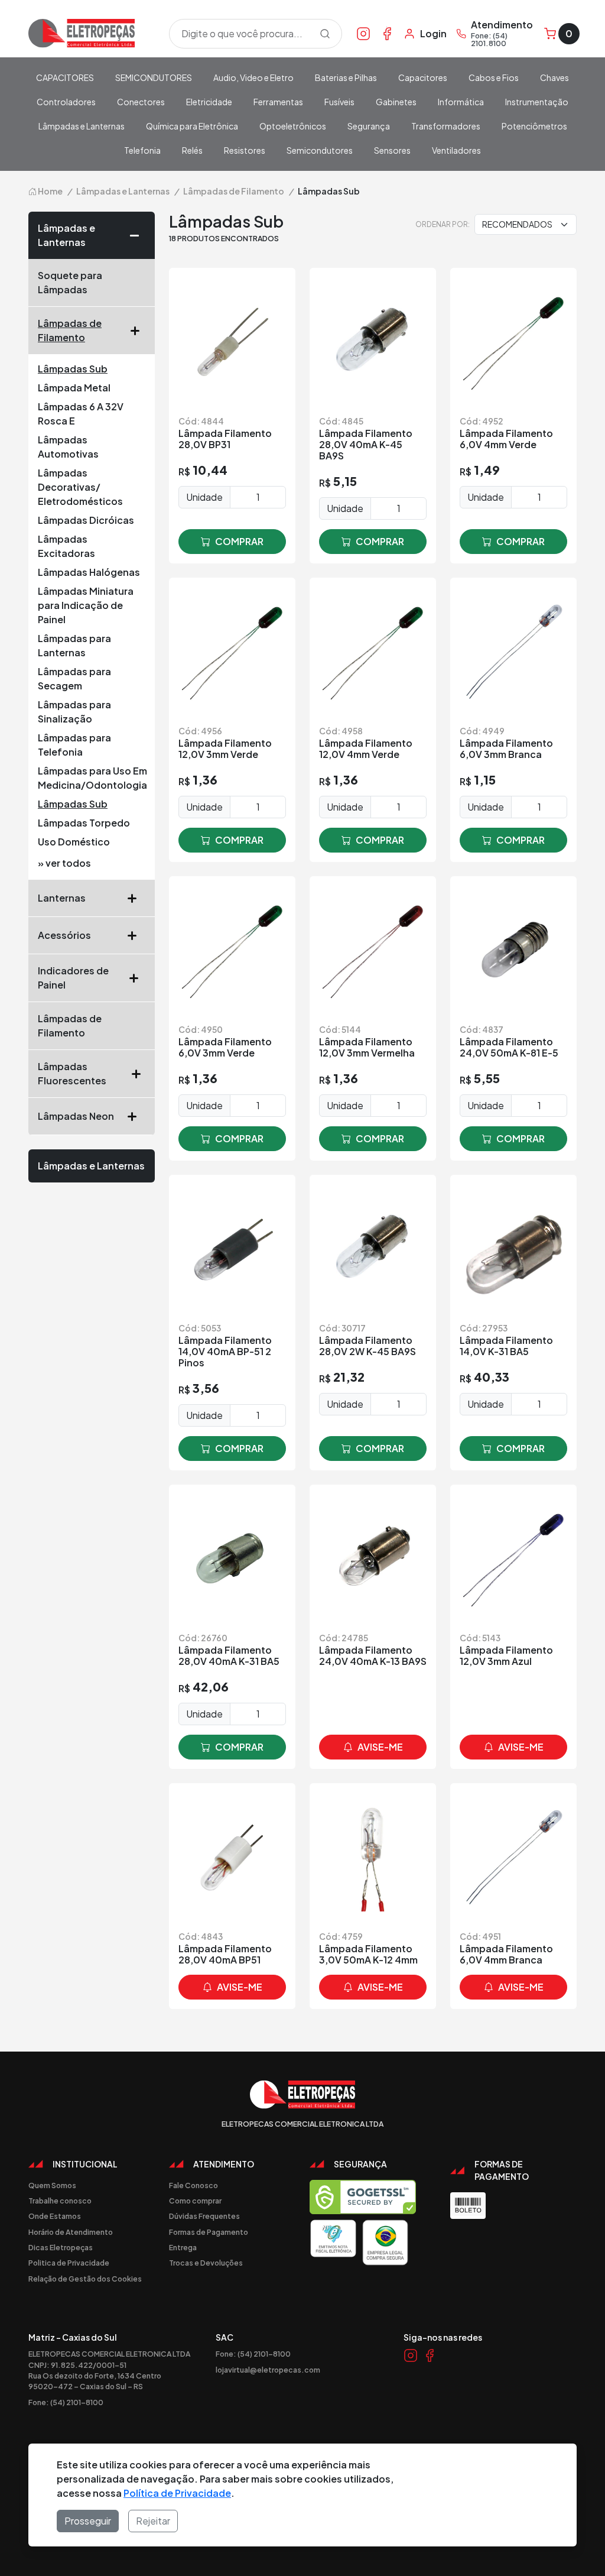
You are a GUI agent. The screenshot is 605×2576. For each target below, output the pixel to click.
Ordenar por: (443, 224)
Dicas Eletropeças (61, 2247)
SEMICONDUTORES (154, 77)
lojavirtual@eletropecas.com (268, 2370)
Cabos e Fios (494, 77)
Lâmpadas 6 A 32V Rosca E (81, 414)
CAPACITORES (65, 77)
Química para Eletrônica (192, 126)
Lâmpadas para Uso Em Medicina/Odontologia (92, 778)
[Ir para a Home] (92, 33)
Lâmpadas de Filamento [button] (70, 330)
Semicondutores (320, 150)
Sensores (392, 150)
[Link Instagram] (363, 33)
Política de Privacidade (177, 2493)
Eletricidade (209, 102)
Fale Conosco (193, 2185)
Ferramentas (278, 102)
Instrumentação (537, 102)
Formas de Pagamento (209, 2232)
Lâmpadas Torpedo (84, 823)
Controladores (66, 102)
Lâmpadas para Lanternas (74, 645)
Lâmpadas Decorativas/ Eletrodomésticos (80, 487)
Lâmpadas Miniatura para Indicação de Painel (86, 605)
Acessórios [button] (64, 935)
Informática (461, 102)
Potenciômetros (534, 126)
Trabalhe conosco (60, 2201)
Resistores (245, 150)
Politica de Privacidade (69, 2263)
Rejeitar (153, 2521)
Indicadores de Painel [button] (73, 978)
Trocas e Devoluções (206, 2263)
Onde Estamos (55, 2216)
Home (50, 191)
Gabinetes (396, 102)
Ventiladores (456, 150)
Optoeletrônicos (293, 126)
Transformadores (446, 126)
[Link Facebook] (387, 33)
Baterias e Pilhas (346, 77)
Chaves (554, 77)
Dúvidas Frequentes (204, 2216)
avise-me (380, 1747)
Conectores (141, 102)
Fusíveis (339, 102)
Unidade (204, 497)
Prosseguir (88, 2521)
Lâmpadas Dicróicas (86, 520)
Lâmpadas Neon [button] (76, 1116)
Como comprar (195, 2201)
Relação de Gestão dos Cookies (85, 2279)
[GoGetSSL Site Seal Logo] (363, 2197)
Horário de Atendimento (71, 2232)
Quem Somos (52, 2185)
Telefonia (142, 150)
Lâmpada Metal (74, 388)
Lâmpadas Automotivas (68, 447)
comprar (239, 541)
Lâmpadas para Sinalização (74, 712)
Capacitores (423, 77)
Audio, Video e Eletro (253, 77)
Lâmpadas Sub (73, 369)
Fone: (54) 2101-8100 (66, 2402)
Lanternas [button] (62, 898)
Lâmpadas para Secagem (74, 678)
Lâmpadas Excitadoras (66, 546)
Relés (192, 150)
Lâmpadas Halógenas (89, 572)
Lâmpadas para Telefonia (74, 745)
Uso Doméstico (74, 842)
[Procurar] (325, 34)
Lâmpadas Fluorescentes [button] (72, 1073)
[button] (138, 235)
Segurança (369, 126)
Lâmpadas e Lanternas (82, 126)
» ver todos (64, 863)
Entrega (183, 2247)
